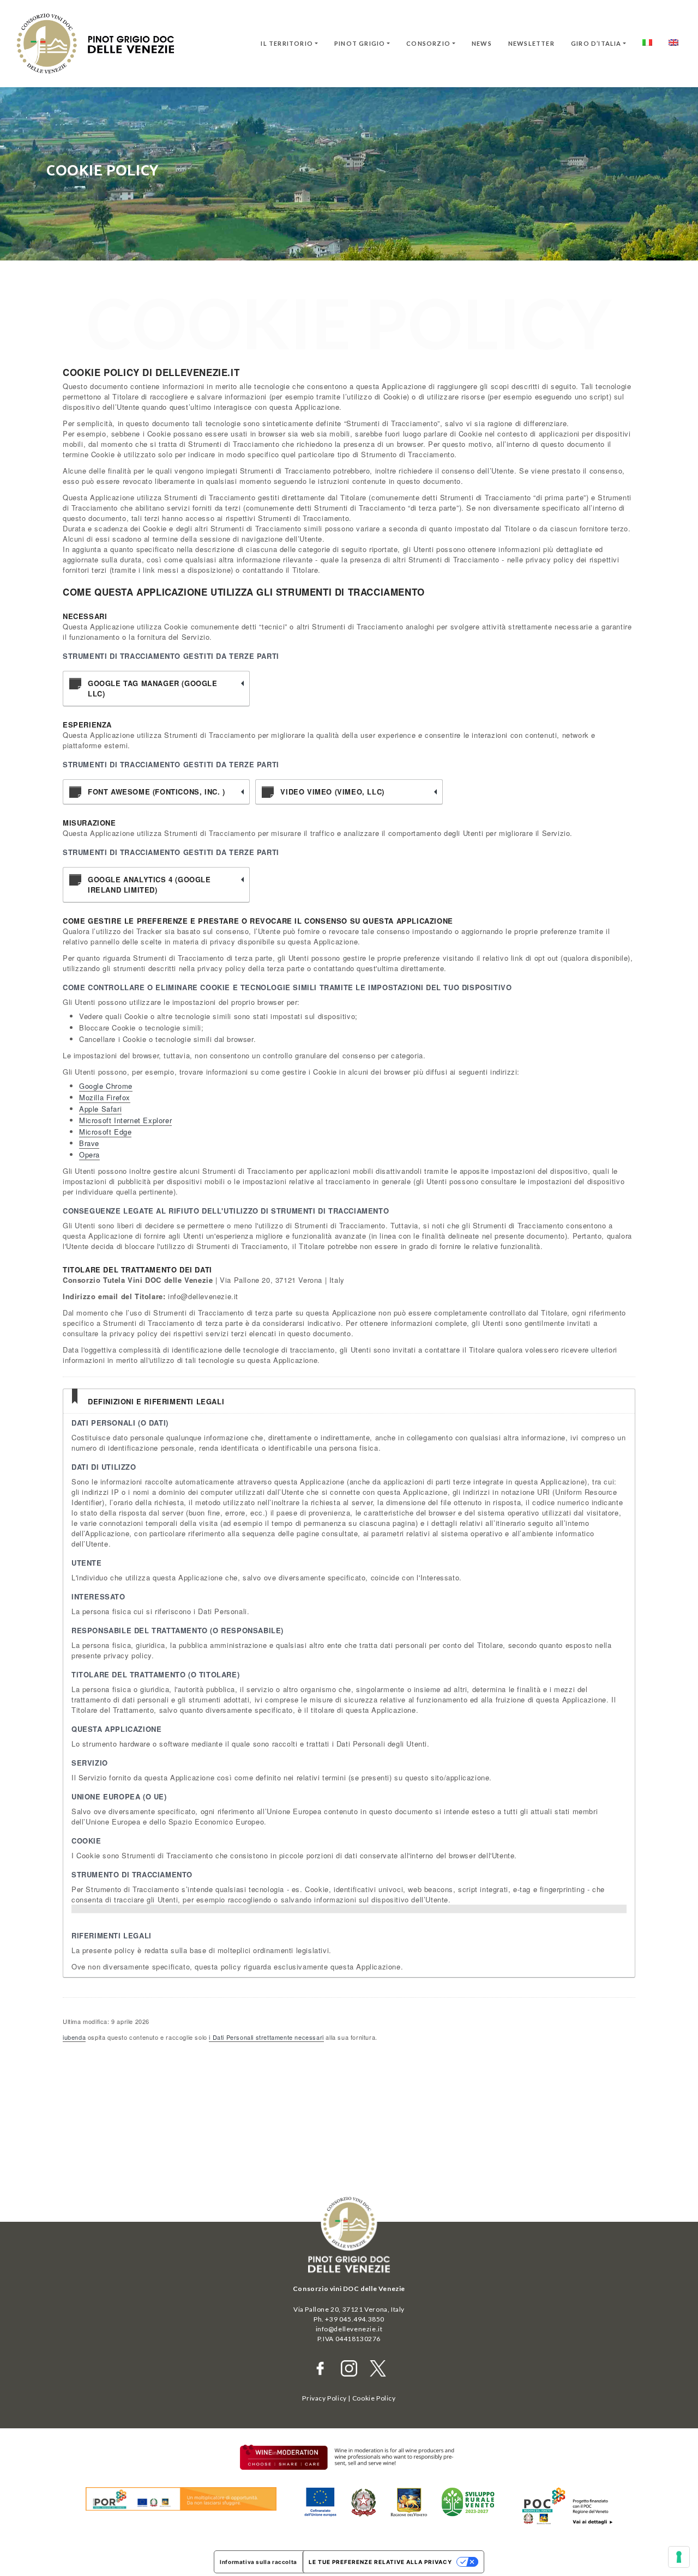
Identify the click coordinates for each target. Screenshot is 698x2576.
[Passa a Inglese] (673, 44)
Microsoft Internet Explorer (125, 1120)
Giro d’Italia (596, 43)
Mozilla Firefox (105, 1097)
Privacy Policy (324, 2398)
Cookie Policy (374, 2398)
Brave (89, 1143)
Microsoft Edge (105, 1132)
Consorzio (428, 43)
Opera (89, 1154)
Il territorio (287, 43)
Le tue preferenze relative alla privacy (380, 2562)
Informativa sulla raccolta (258, 2562)
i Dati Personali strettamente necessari (266, 2037)
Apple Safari (100, 1109)
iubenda (74, 2037)
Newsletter (531, 43)
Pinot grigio (360, 43)
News (482, 43)
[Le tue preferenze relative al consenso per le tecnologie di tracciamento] (679, 2557)
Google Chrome (106, 1086)
